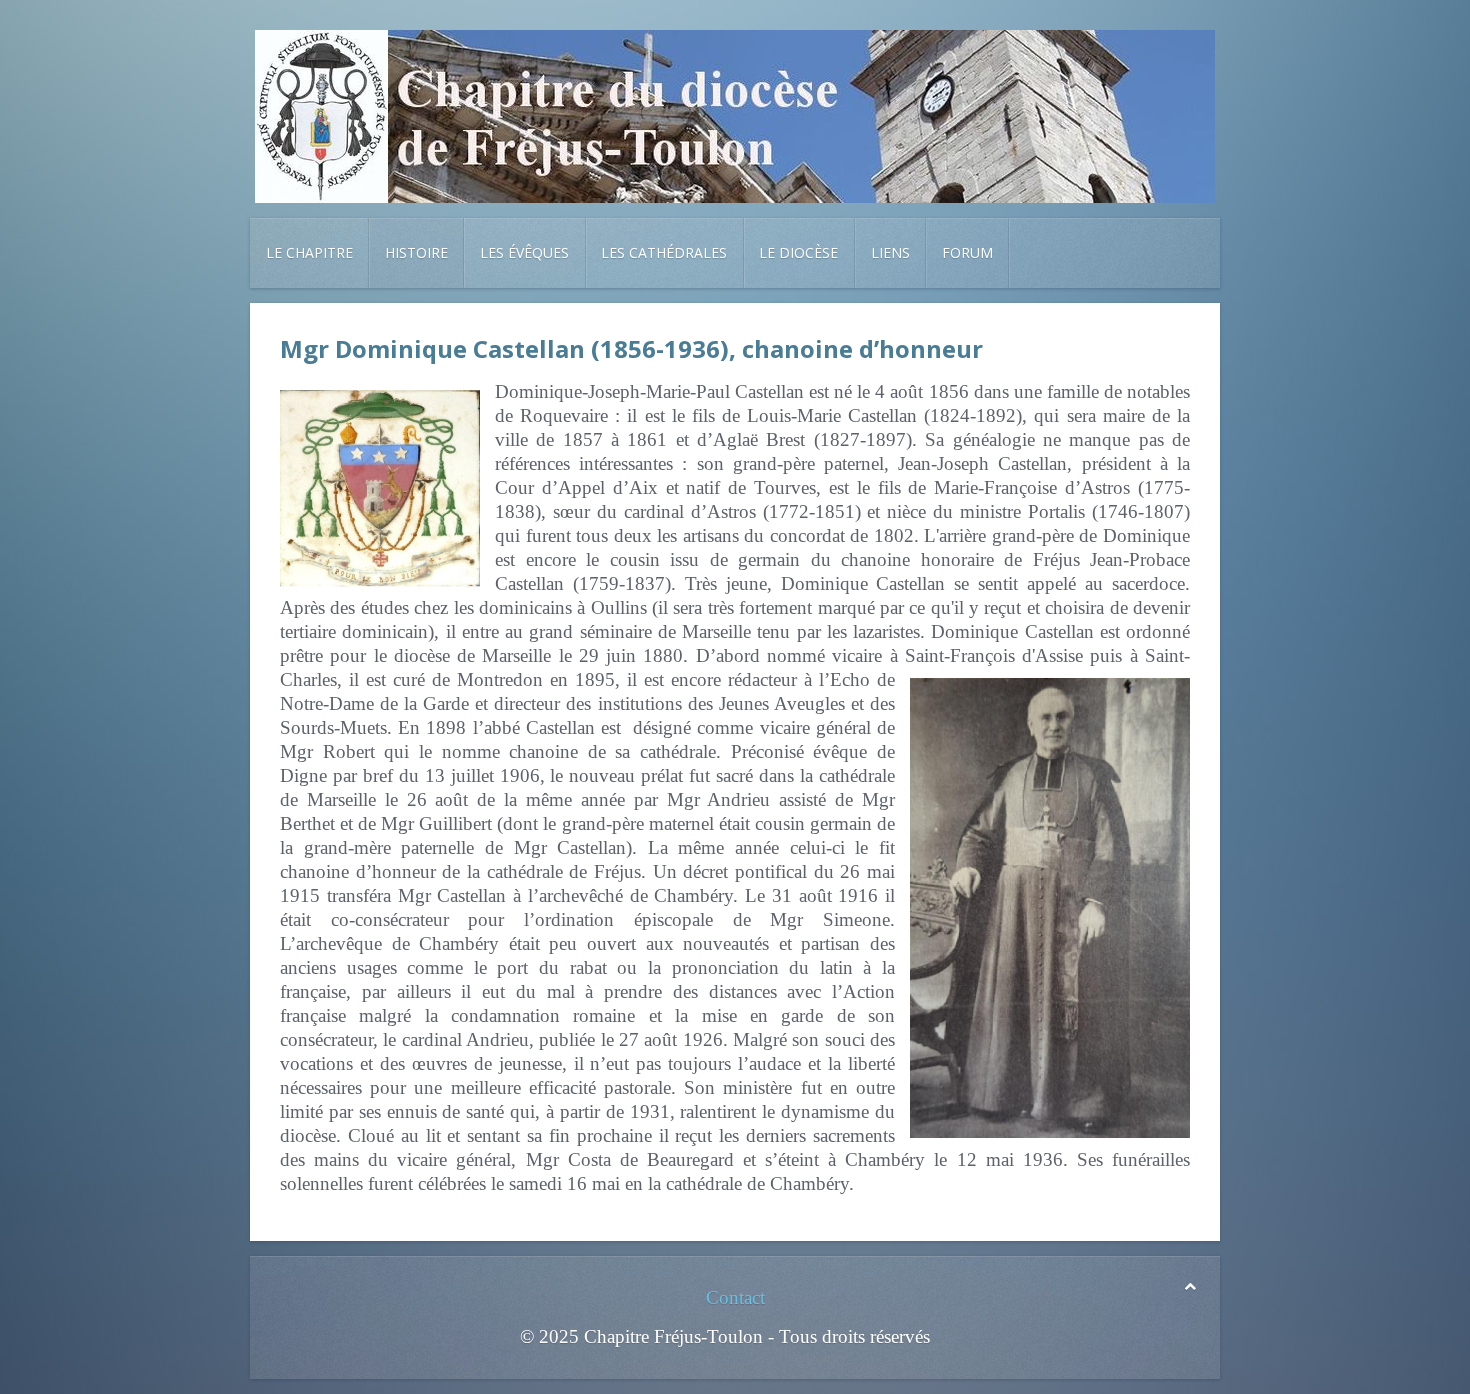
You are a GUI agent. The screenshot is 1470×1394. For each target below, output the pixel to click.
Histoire (416, 252)
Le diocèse (798, 252)
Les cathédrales (664, 252)
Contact (735, 1297)
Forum (967, 252)
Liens (890, 252)
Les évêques (524, 252)
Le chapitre (309, 252)
